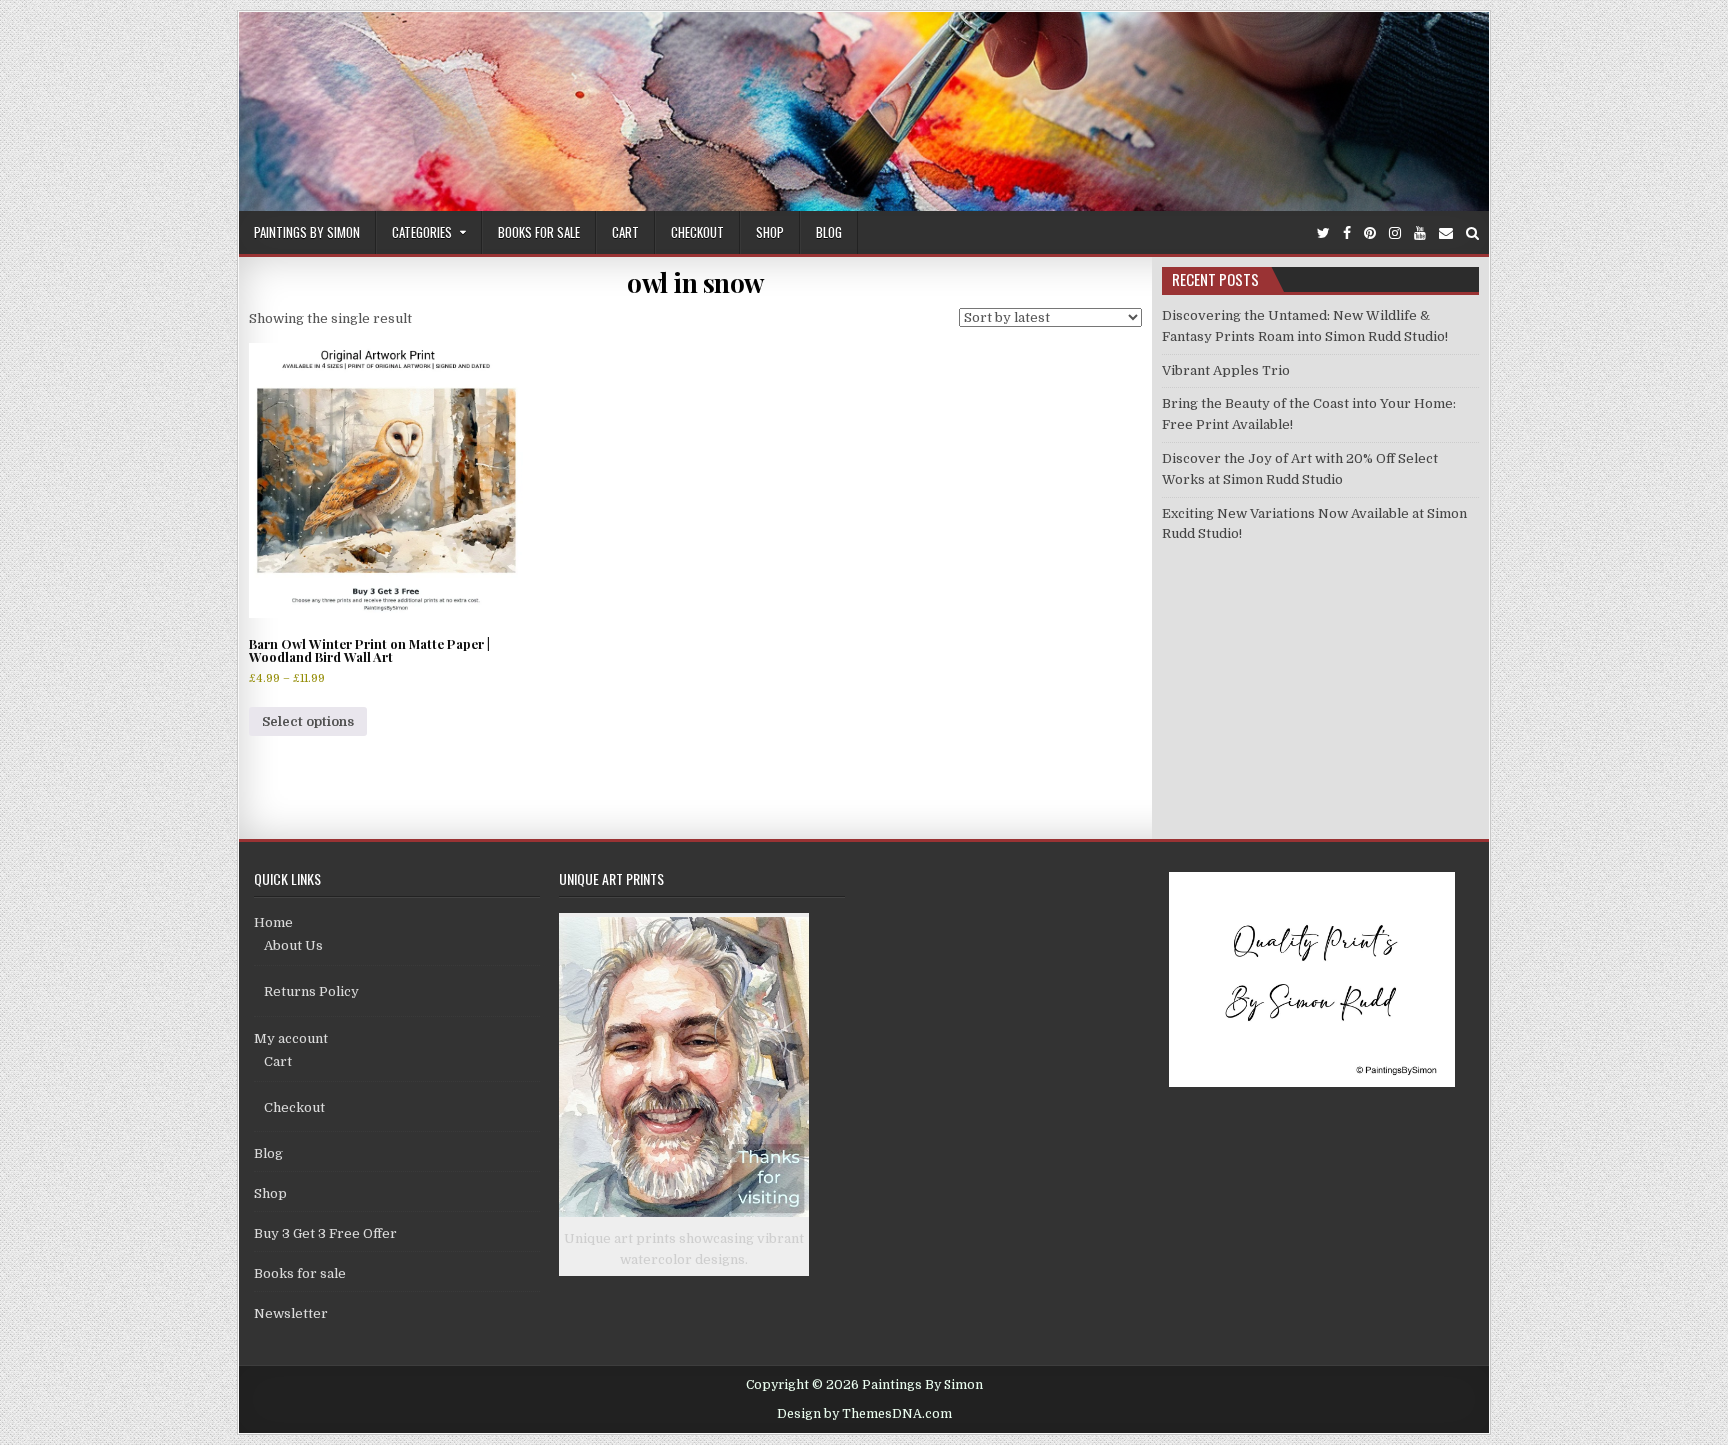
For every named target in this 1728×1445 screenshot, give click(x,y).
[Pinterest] (1370, 233)
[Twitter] (1323, 233)
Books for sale (539, 232)
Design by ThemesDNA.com (864, 1414)
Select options (308, 721)
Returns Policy (311, 991)
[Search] (1472, 233)
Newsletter (291, 1313)
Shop (770, 232)
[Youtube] (1420, 233)
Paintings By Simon (307, 232)
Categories (422, 232)
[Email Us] (1446, 233)
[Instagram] (1395, 233)
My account (291, 1038)
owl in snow (695, 282)
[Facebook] (1347, 233)
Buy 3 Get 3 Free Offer (325, 1233)
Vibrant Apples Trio (1226, 370)
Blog (829, 232)
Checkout (697, 232)
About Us (293, 945)
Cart (625, 232)
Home (273, 922)
